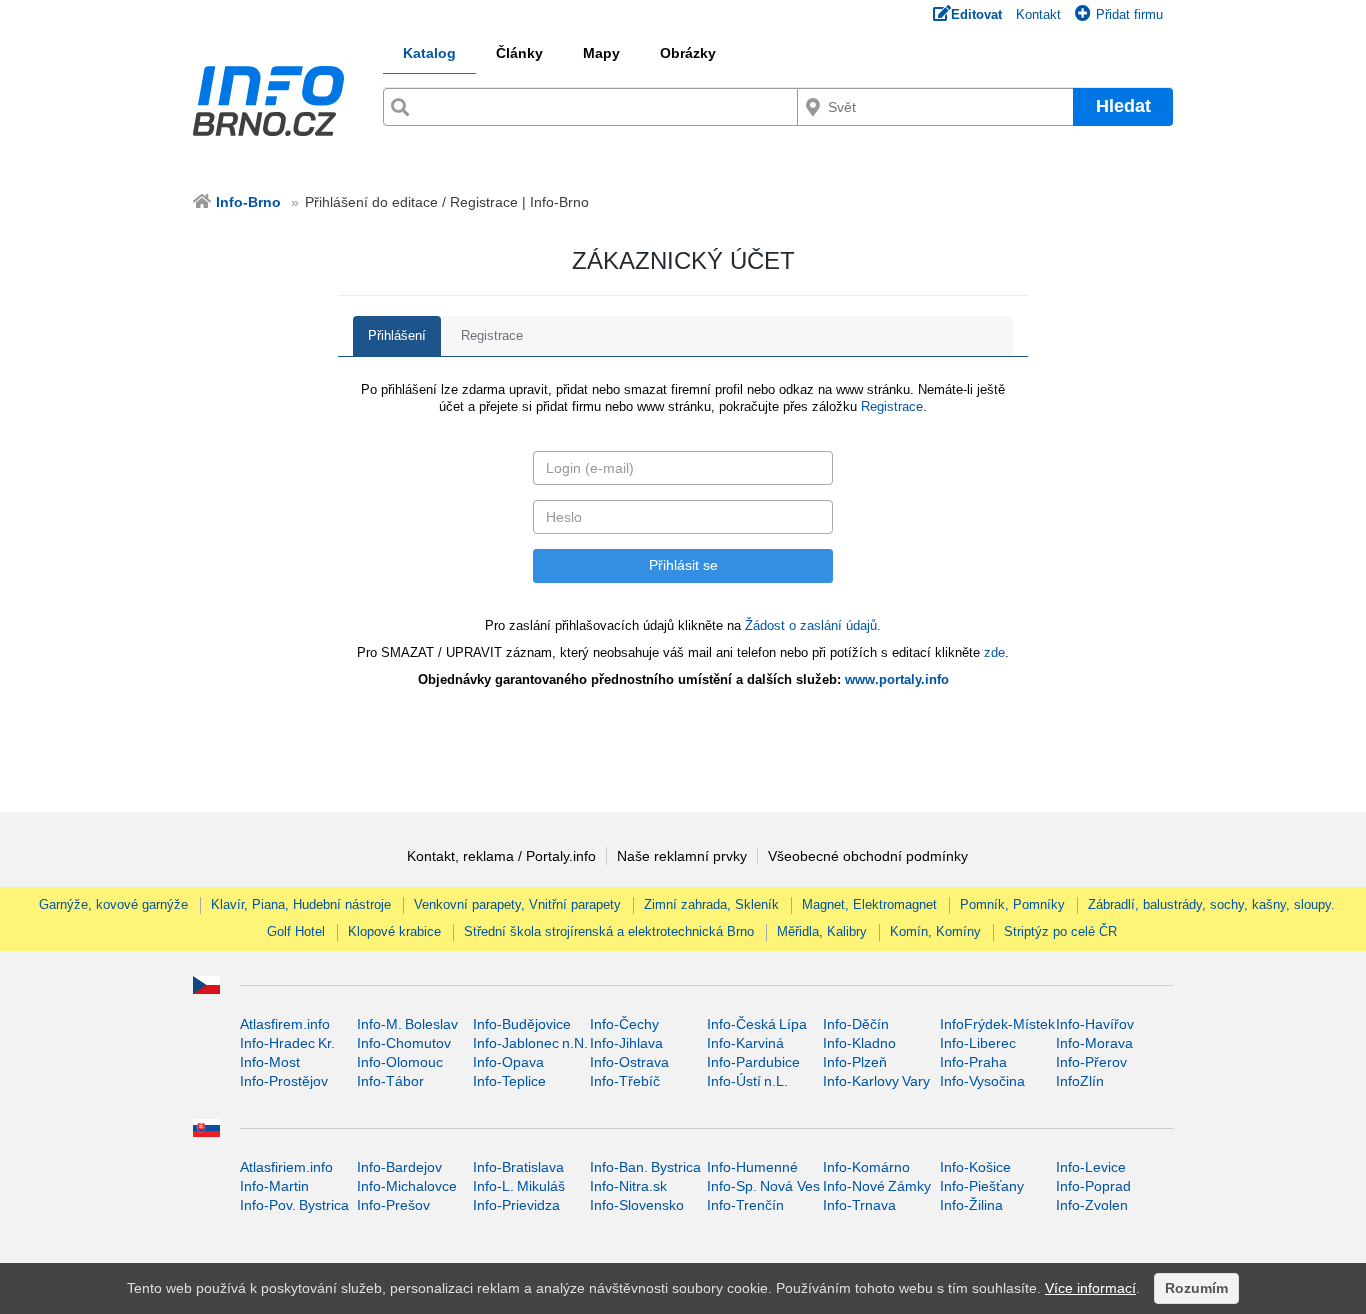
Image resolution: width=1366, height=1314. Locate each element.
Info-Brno (248, 202)
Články (519, 53)
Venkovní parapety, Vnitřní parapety (517, 904)
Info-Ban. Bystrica (645, 1167)
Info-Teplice (509, 1081)
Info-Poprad (1093, 1186)
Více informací (1090, 1288)
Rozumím (1196, 1288)
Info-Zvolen (1092, 1205)
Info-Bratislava (518, 1167)
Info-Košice (975, 1167)
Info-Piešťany (982, 1186)
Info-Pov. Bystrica (294, 1205)
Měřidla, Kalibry (822, 931)
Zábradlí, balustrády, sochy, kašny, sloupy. (1211, 904)
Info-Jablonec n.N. (530, 1043)
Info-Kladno (859, 1043)
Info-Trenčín (745, 1205)
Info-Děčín (856, 1024)
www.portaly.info (897, 679)
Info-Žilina (971, 1205)
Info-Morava (1094, 1043)
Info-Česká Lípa (757, 1024)
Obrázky (688, 53)
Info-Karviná (745, 1043)
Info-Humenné (752, 1167)
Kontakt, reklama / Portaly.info (501, 856)
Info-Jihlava (626, 1043)
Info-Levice (1091, 1167)
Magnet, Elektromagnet (869, 904)
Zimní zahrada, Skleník (711, 904)
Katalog (429, 53)
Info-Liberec (978, 1043)
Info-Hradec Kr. (287, 1043)
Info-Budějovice (522, 1024)
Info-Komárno (866, 1167)
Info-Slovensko (637, 1205)
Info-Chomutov (404, 1043)
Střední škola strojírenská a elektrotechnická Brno (609, 931)
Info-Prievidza (516, 1205)
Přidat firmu (1129, 14)
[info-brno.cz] (271, 101)
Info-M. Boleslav (407, 1024)
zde (994, 652)
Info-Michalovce (407, 1186)
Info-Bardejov (399, 1167)
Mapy (601, 53)
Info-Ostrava (629, 1062)
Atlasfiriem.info (286, 1167)
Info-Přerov (1091, 1062)
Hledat (1123, 106)
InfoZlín (1080, 1081)
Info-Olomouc (400, 1062)
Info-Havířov (1095, 1024)
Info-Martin (274, 1186)
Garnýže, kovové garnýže (113, 904)
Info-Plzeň (855, 1062)
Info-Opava (508, 1062)
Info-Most (270, 1062)
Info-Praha (973, 1062)
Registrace (492, 335)
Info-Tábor (390, 1081)
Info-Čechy (624, 1024)
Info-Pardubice (753, 1062)
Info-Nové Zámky (877, 1186)
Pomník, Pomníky (1012, 904)
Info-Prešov (393, 1205)
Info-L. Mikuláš (519, 1186)
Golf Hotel (296, 931)
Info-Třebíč (625, 1081)
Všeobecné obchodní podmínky (868, 856)
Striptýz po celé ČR (1060, 931)
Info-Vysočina (982, 1081)
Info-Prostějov (284, 1081)
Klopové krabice (394, 931)
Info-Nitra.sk (628, 1186)
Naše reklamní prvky (682, 856)
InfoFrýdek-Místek (997, 1024)
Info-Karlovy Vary (876, 1081)
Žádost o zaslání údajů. (813, 625)
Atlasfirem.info (285, 1024)
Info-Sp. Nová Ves (763, 1186)
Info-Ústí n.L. (747, 1081)
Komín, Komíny (935, 931)
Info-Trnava (859, 1205)
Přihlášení (397, 335)
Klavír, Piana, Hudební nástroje (301, 904)
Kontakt (1038, 14)
